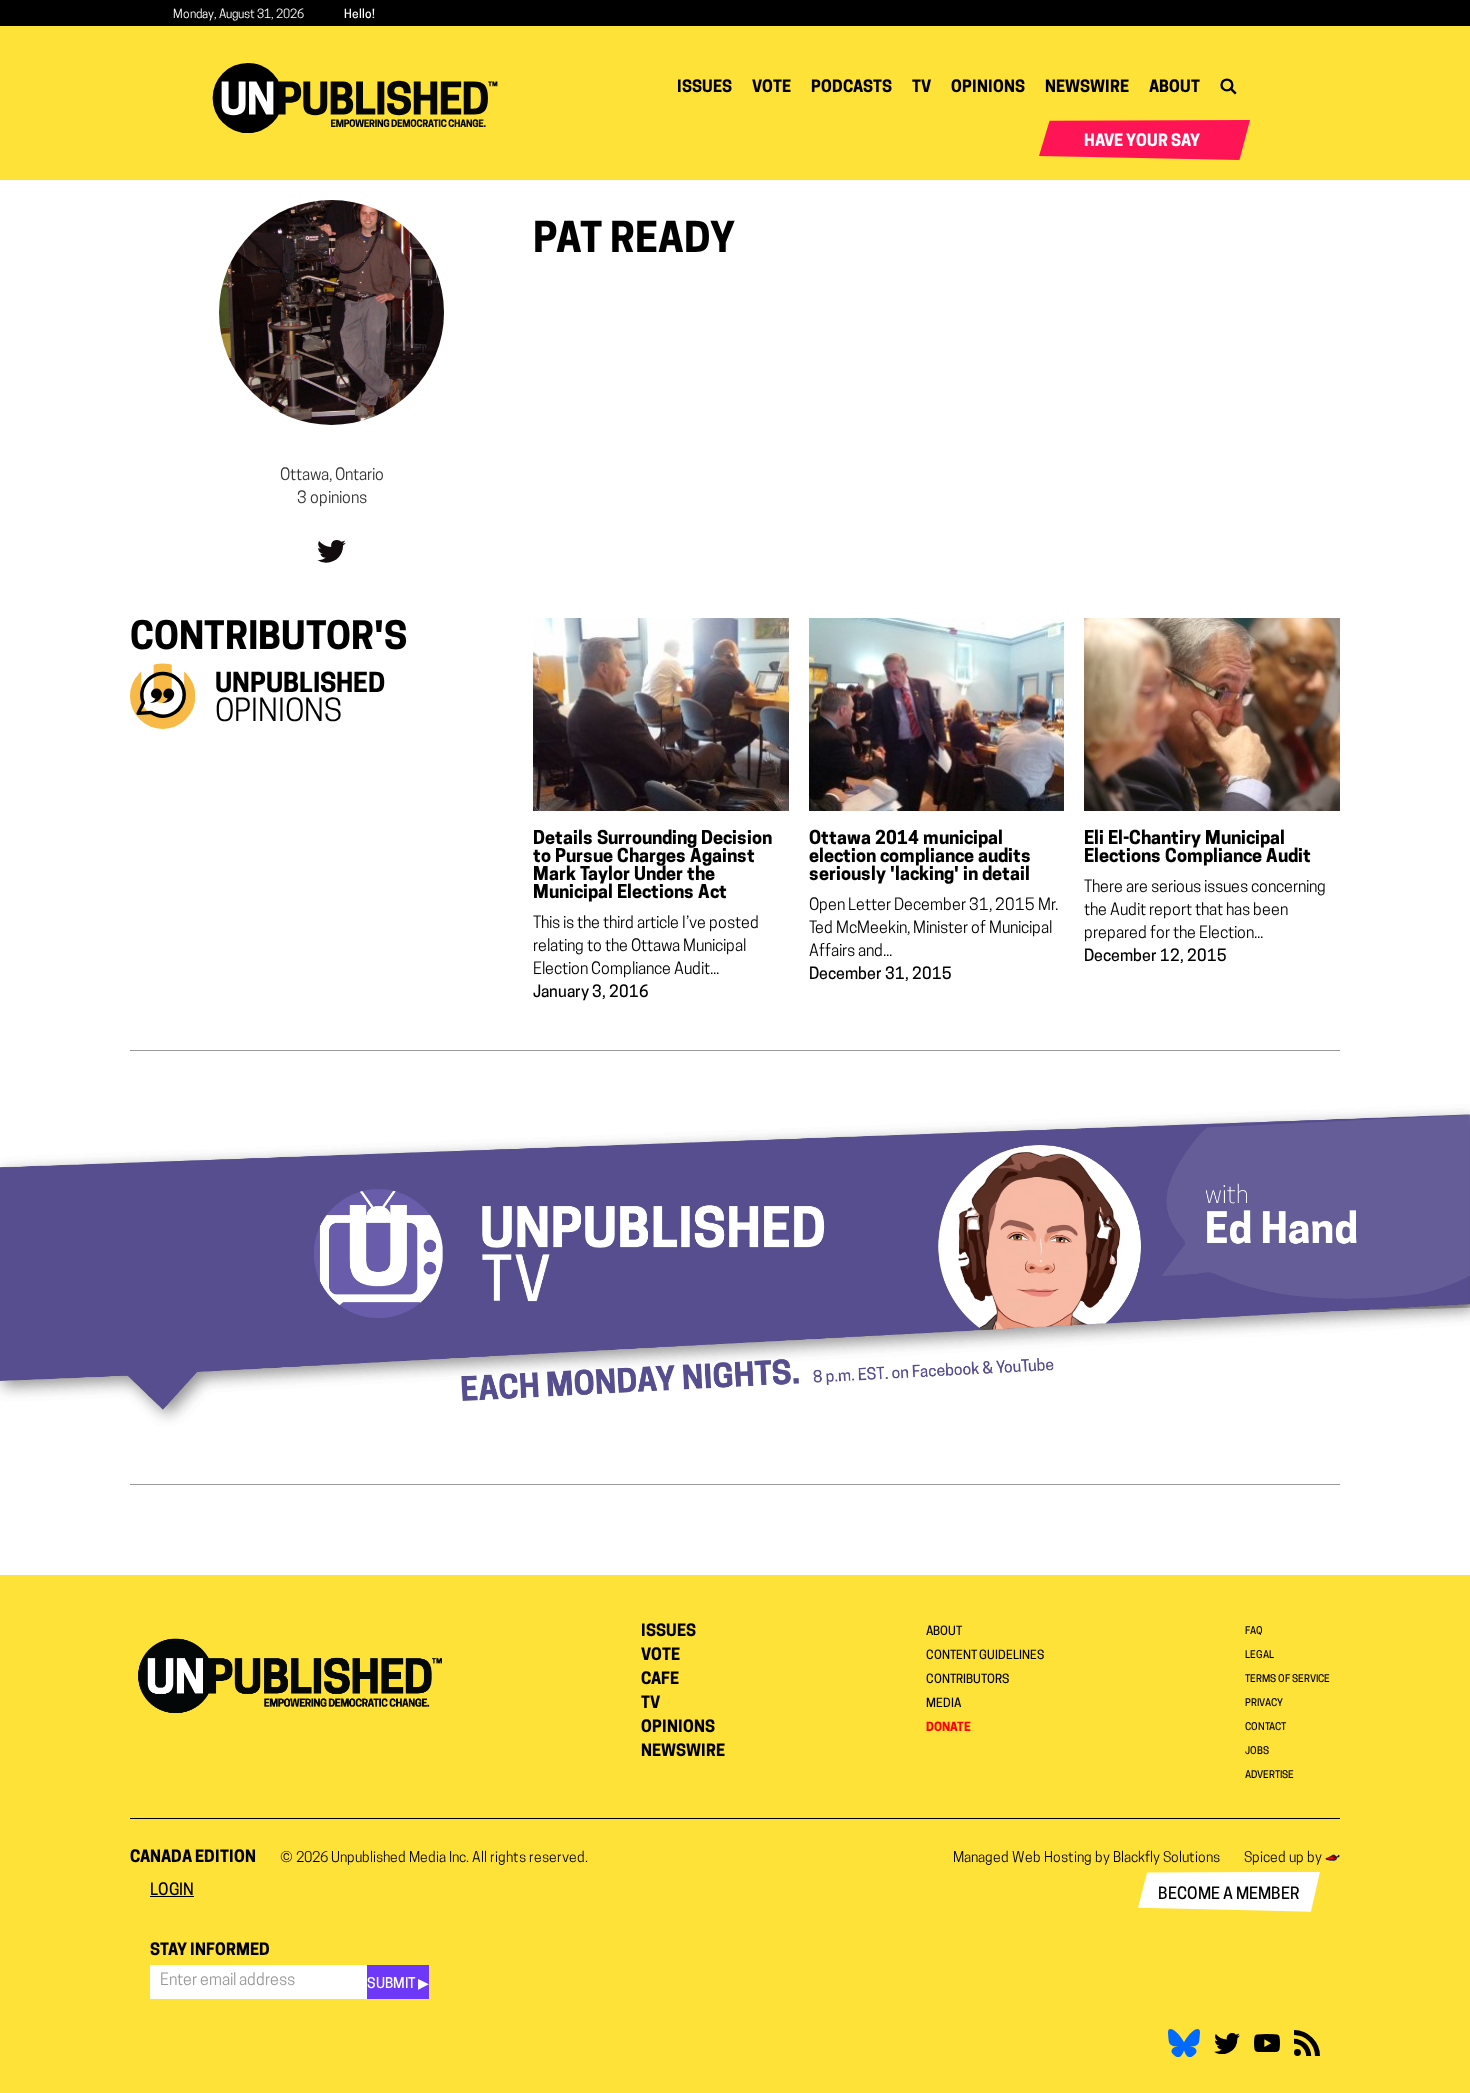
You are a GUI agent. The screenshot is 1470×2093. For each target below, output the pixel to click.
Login (172, 1891)
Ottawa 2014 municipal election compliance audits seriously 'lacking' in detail (920, 858)
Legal (1259, 1655)
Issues (704, 88)
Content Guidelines (985, 1656)
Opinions (988, 88)
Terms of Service (1287, 1679)
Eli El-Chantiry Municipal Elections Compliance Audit (1197, 849)
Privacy (1264, 1703)
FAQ (1254, 1631)
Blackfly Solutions (1166, 1858)
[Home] (362, 98)
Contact (1265, 1727)
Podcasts (851, 88)
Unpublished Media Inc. (400, 1858)
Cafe (660, 1680)
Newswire (1087, 88)
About (1174, 88)
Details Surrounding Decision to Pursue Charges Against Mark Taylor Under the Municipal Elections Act (652, 867)
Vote (771, 88)
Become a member (1229, 1895)
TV (921, 88)
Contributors (967, 1680)
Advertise (1269, 1775)
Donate (948, 1728)
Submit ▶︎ (398, 1984)
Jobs (1257, 1751)
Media (943, 1704)
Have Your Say (1142, 142)
